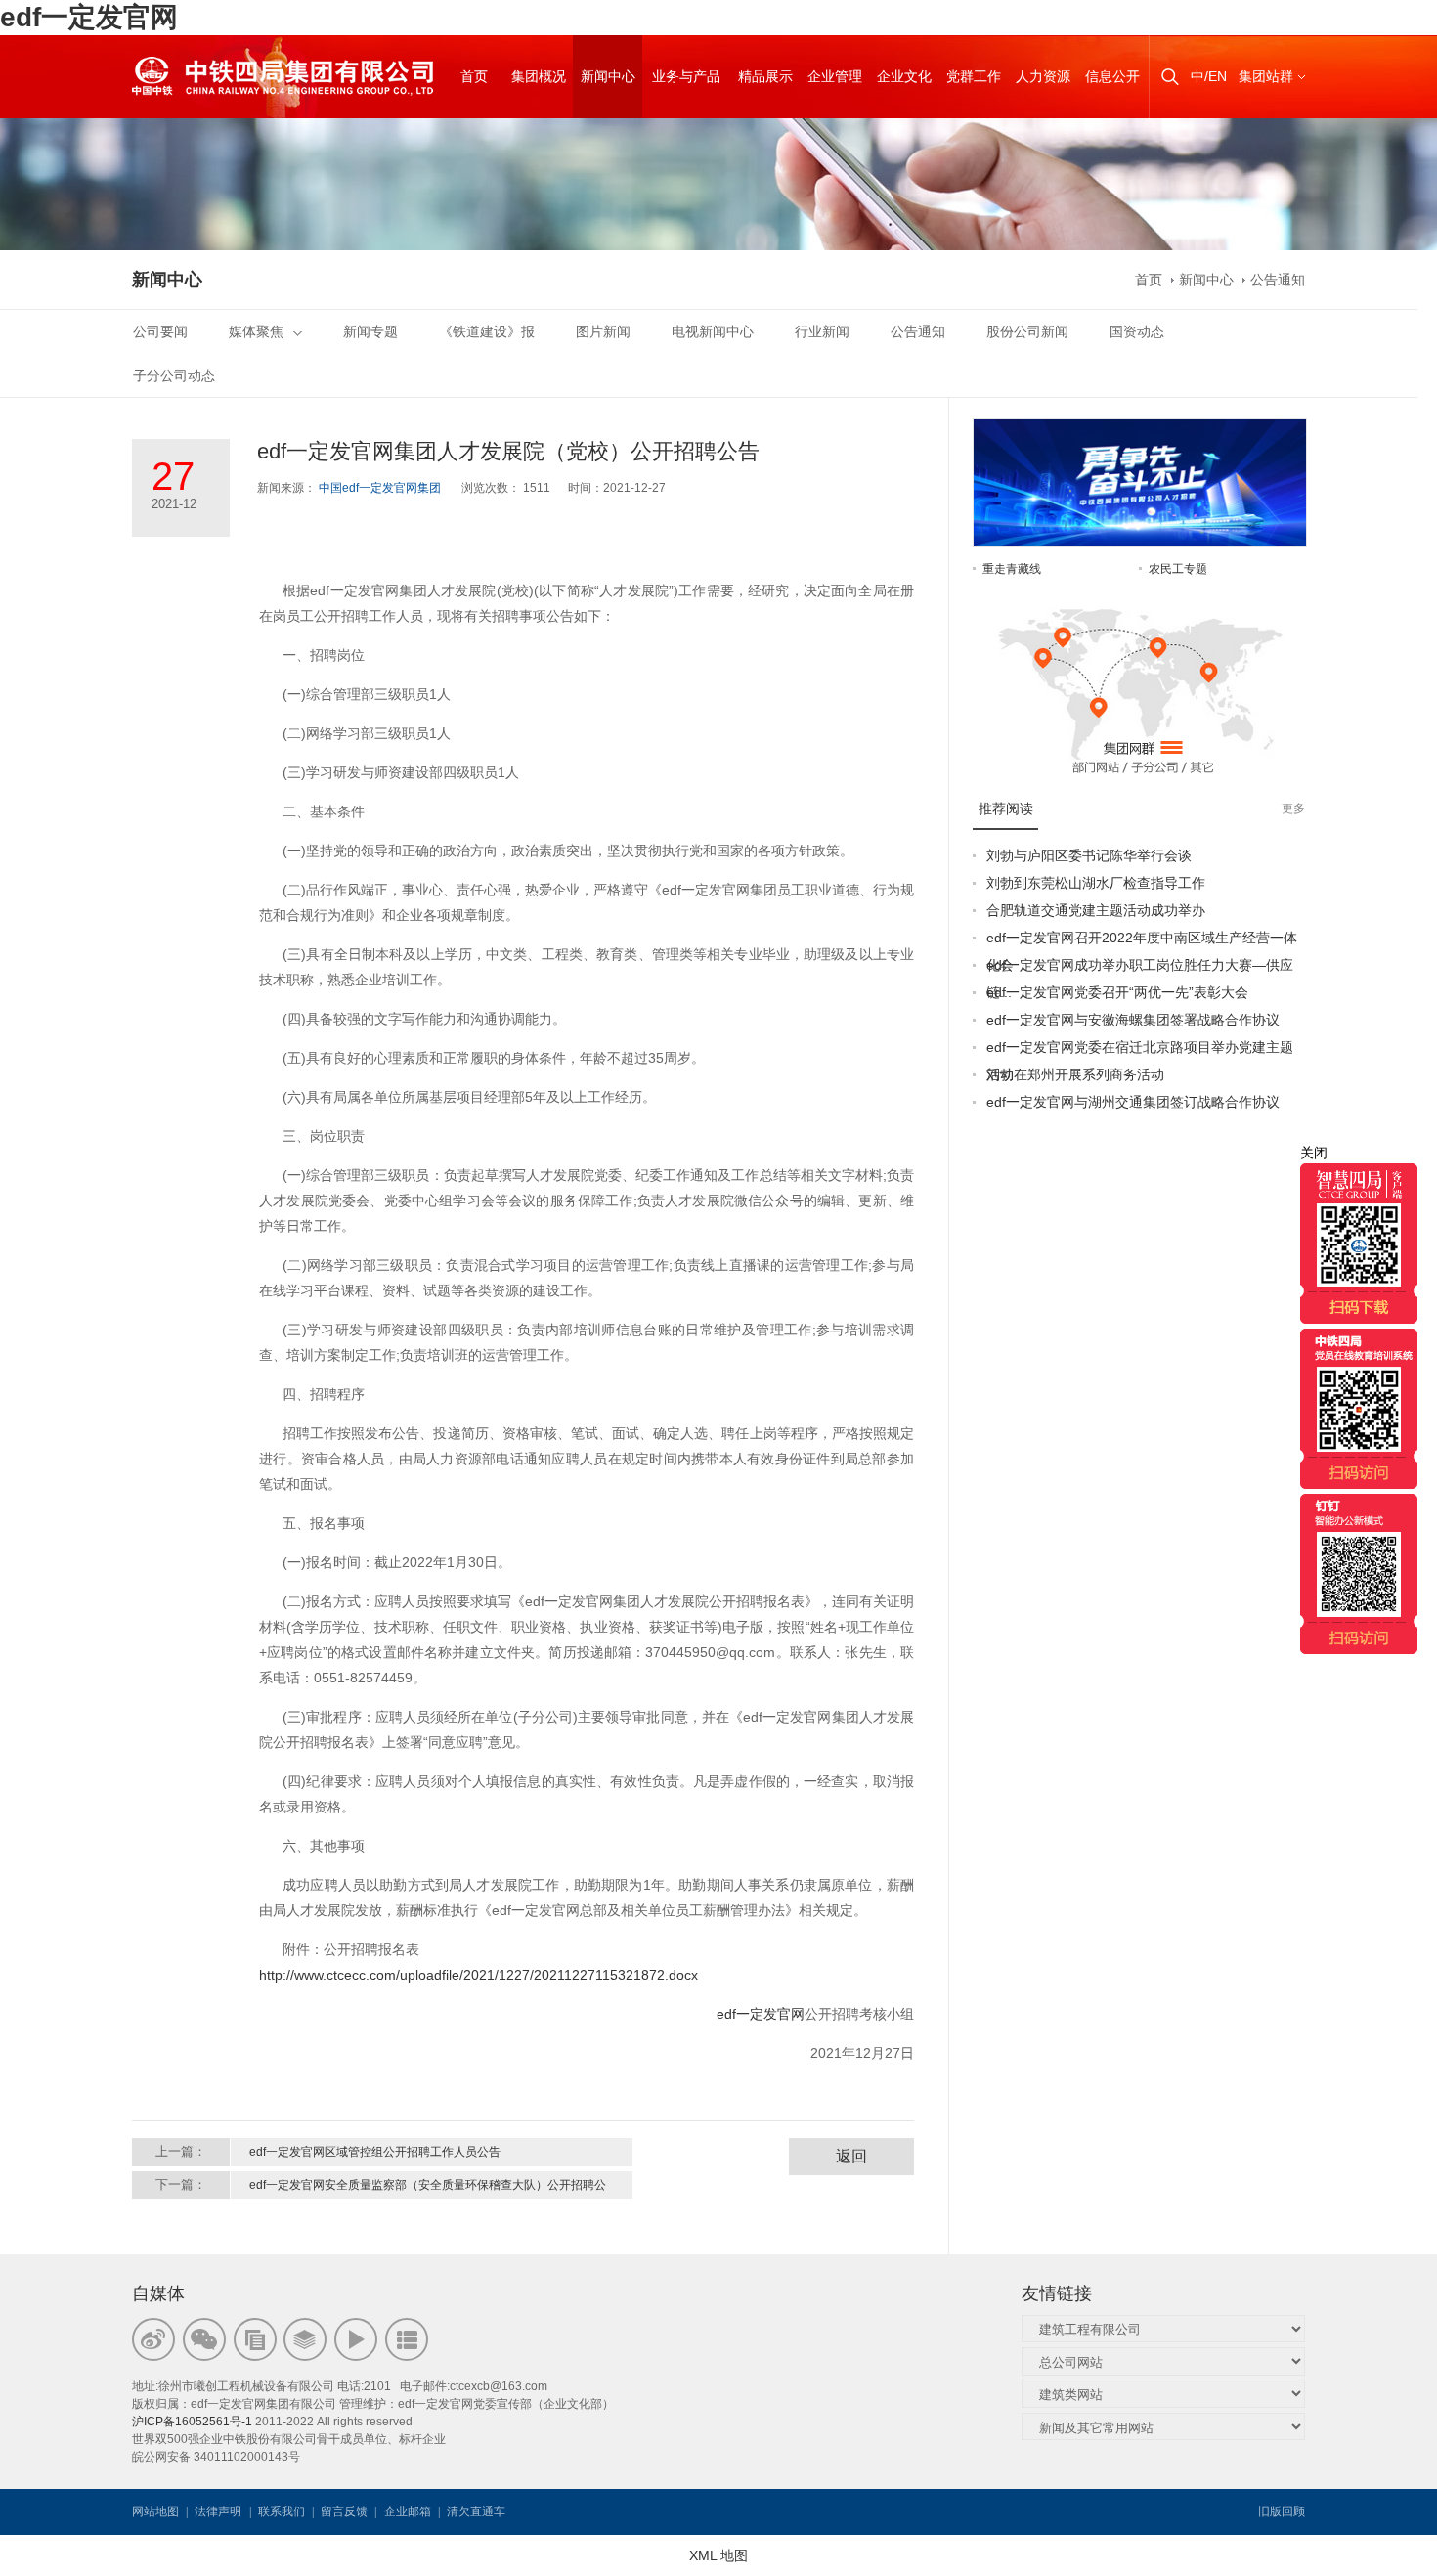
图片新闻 (603, 331)
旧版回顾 (1282, 2511)
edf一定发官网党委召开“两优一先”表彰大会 (1117, 992)
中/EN (1209, 76)
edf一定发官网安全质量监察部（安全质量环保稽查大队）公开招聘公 (428, 2185)
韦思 (579, 2511)
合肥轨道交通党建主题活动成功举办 (1096, 910)
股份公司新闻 (1027, 331)
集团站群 (1266, 76)
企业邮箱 (408, 2511)
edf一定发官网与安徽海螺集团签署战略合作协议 (1133, 1020)
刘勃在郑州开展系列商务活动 (1075, 1074)
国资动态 (1137, 331)
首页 (1149, 280)
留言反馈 (344, 2511)
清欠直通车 (476, 2511)
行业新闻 (822, 331)
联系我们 (282, 2511)
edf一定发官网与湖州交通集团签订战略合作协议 (1133, 1102)
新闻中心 (1206, 280)
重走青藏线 (1012, 569)
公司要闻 (160, 331)
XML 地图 (718, 2555)
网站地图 (155, 2511)
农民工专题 (1178, 569)
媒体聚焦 (256, 331)
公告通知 (1278, 280)
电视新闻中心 (713, 331)
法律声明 (218, 2511)
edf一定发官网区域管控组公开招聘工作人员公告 (375, 2152)
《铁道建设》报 (487, 331)
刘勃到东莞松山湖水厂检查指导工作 (1096, 883)
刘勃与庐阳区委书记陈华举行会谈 (1089, 855)
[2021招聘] (1140, 429)
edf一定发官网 (89, 17)
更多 (1293, 808)
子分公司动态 (174, 375)
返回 (851, 2156)
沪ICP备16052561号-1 (192, 2422)
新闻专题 (370, 331)
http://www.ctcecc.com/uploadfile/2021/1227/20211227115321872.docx (479, 1975)
